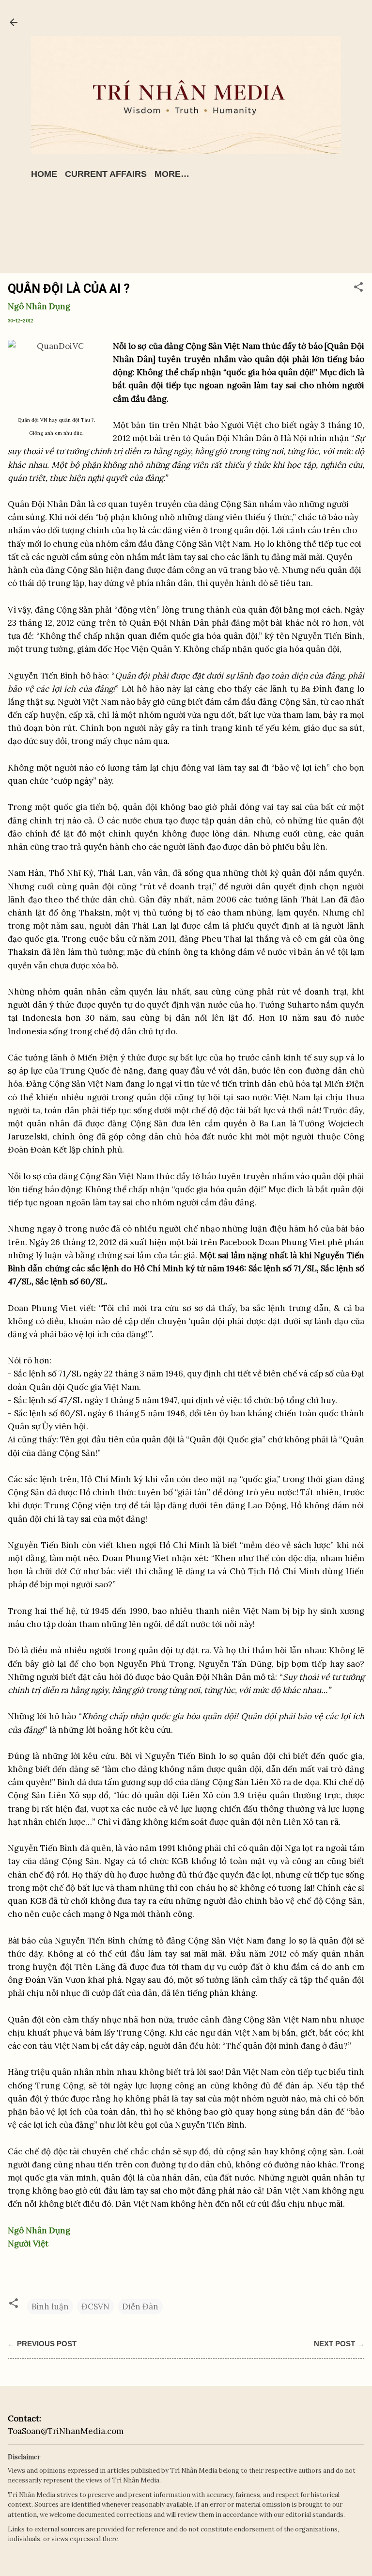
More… (172, 174)
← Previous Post (42, 2344)
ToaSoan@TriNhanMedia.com (66, 2431)
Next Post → (339, 2344)
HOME (44, 174)
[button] (358, 288)
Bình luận (50, 2307)
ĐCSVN (95, 2307)
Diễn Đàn (140, 2307)
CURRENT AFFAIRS (106, 174)
